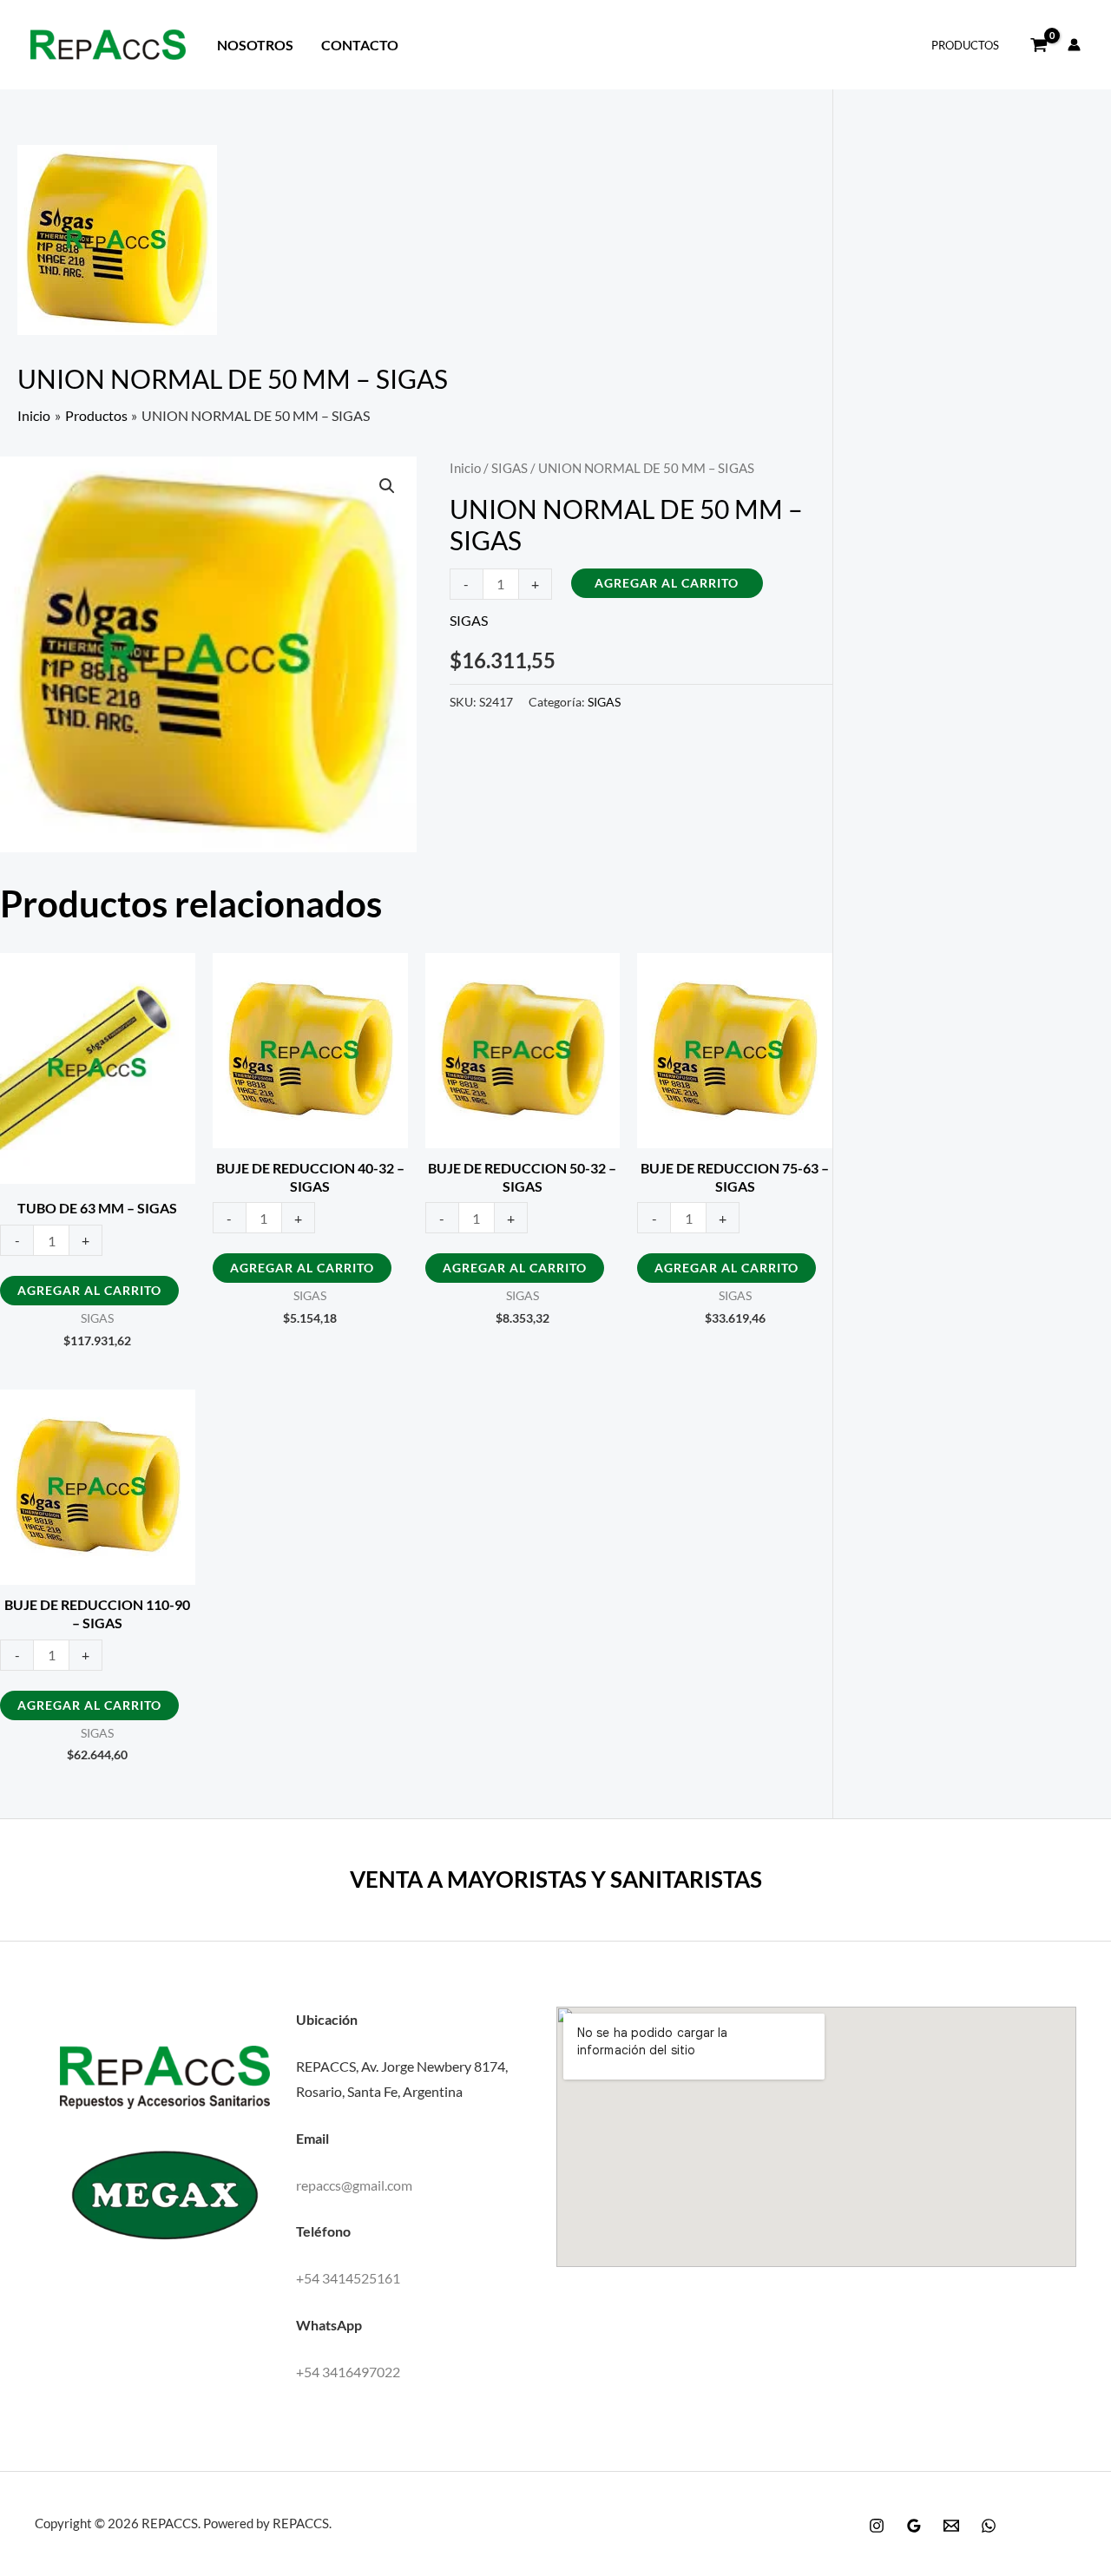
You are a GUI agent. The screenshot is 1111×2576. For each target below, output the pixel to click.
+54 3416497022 (348, 2372)
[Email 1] (951, 2526)
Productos (965, 45)
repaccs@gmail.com (354, 2185)
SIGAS (509, 468)
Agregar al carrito (667, 583)
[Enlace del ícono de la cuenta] (1074, 45)
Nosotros (255, 45)
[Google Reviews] (914, 2526)
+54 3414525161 (348, 2278)
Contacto (360, 45)
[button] (387, 486)
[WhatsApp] (989, 2526)
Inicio (465, 468)
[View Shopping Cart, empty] (1039, 45)
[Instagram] (877, 2526)
